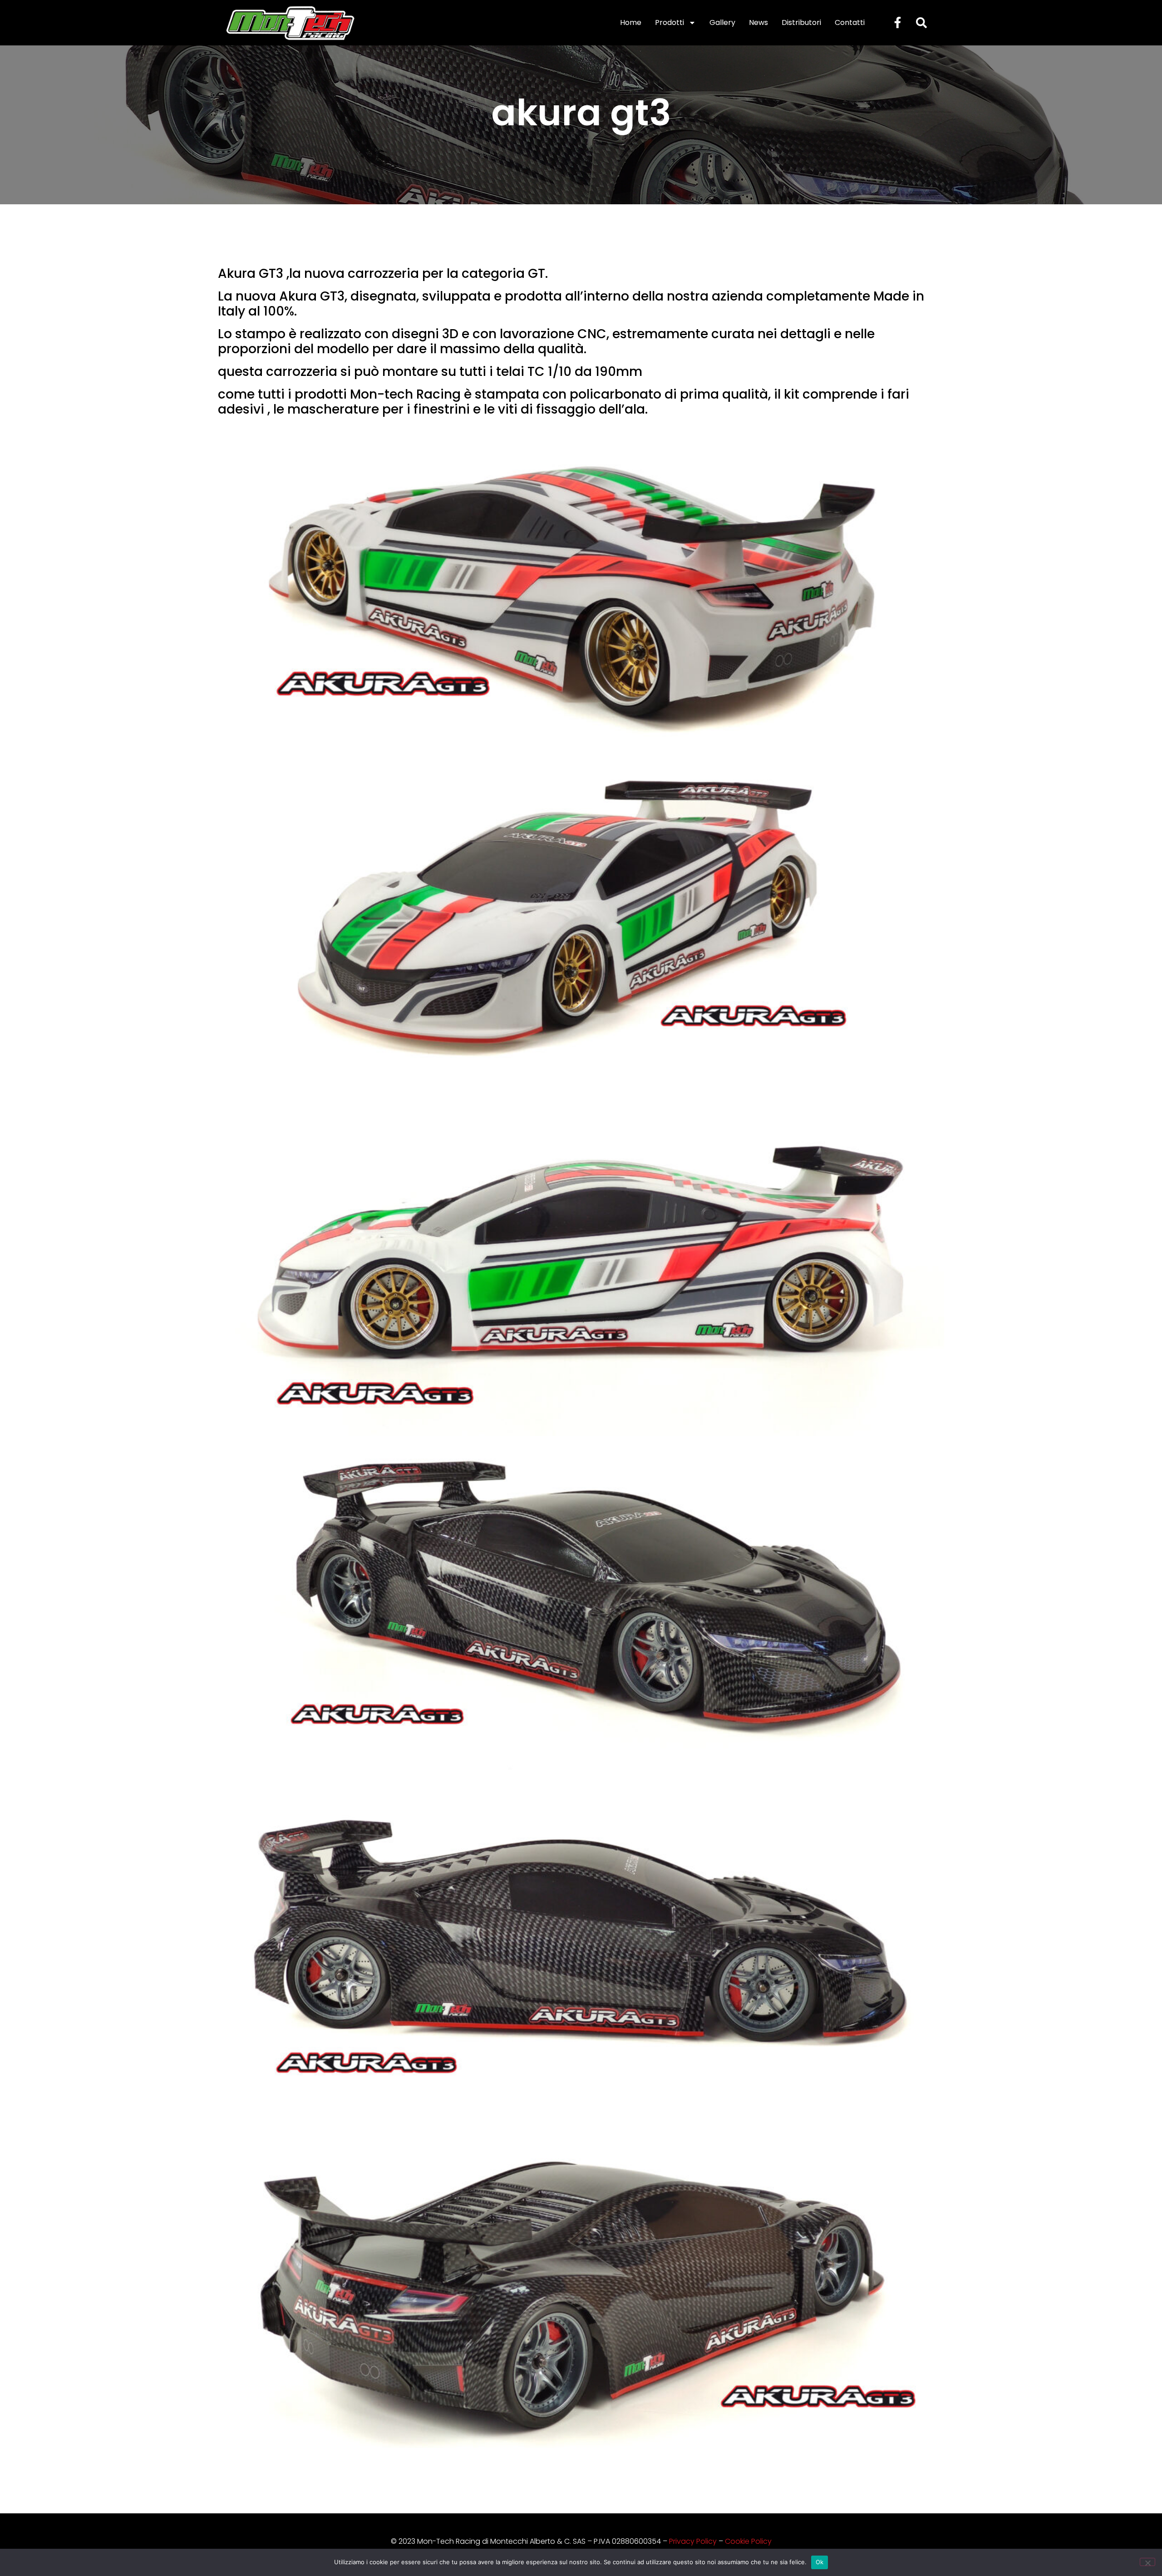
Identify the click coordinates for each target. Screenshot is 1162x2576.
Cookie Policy (748, 2541)
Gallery (722, 22)
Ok (820, 2562)
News (758, 22)
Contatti (850, 22)
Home (631, 22)
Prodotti (670, 22)
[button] (921, 23)
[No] (1147, 2562)
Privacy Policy (693, 2541)
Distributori (801, 22)
